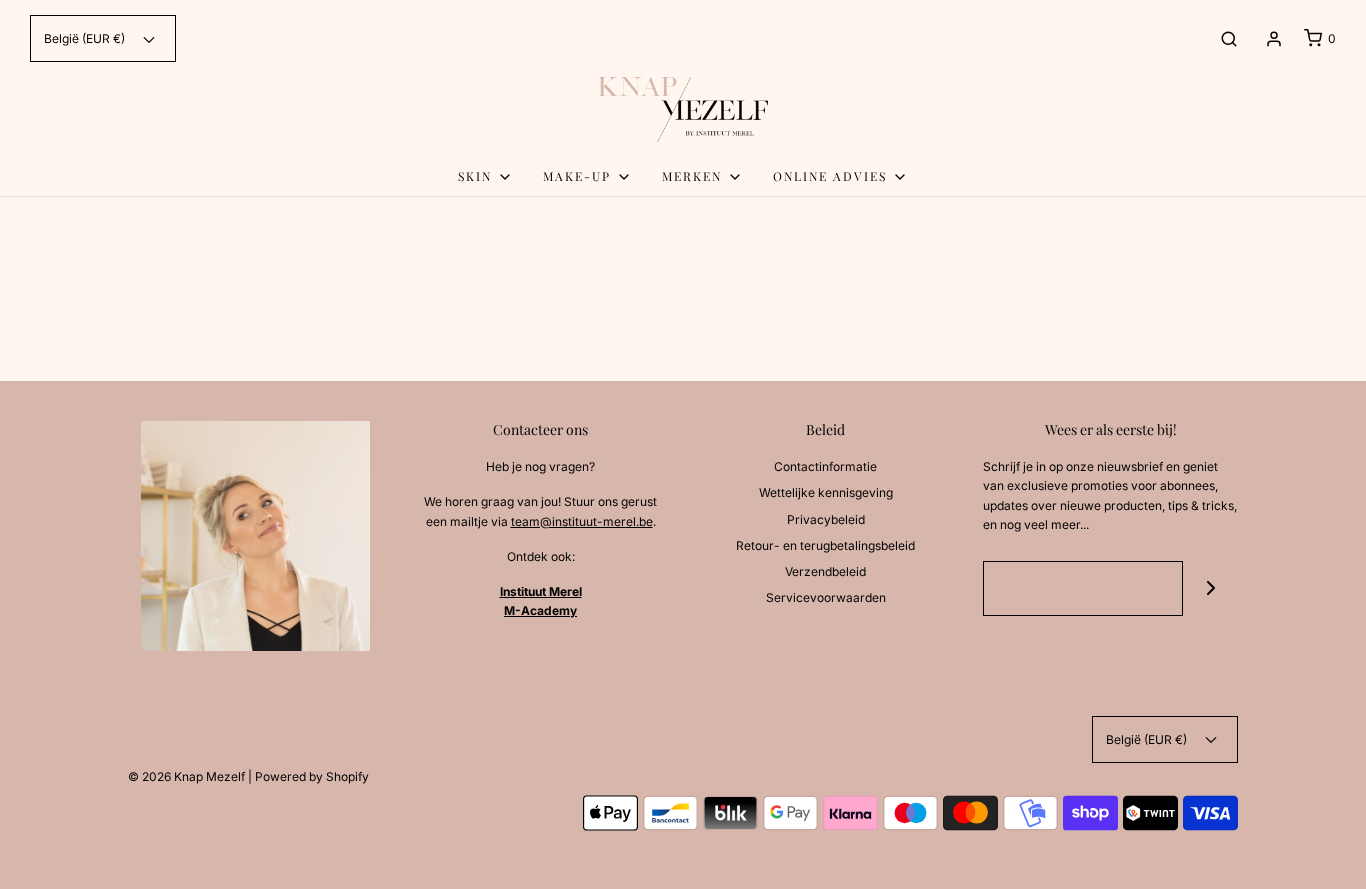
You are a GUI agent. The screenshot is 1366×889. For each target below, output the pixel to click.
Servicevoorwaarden (826, 597)
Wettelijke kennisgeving (826, 492)
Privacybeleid (826, 519)
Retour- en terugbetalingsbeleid (825, 545)
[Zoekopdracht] (1229, 39)
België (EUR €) (86, 38)
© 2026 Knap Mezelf (186, 776)
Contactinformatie (825, 466)
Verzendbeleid (825, 571)
